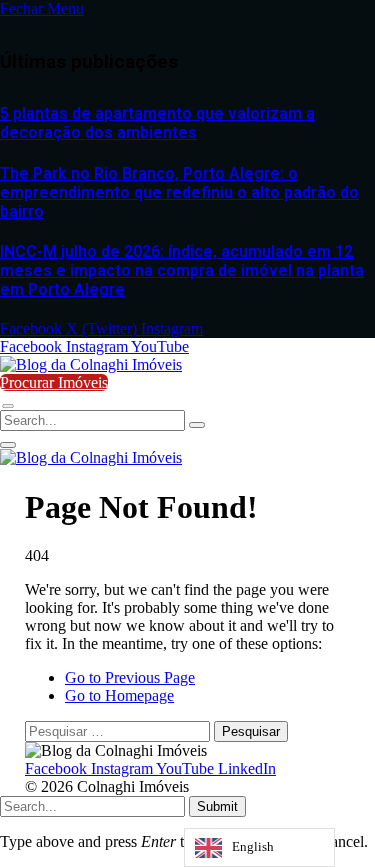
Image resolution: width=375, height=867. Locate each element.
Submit (217, 806)
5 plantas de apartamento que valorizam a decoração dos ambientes (157, 123)
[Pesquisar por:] (119, 730)
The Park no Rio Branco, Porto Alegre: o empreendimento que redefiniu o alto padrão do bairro (179, 192)
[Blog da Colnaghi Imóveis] (91, 364)
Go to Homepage (119, 695)
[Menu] (7, 406)
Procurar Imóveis (54, 382)
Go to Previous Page (130, 677)
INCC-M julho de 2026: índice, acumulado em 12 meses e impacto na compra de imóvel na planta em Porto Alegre (182, 270)
